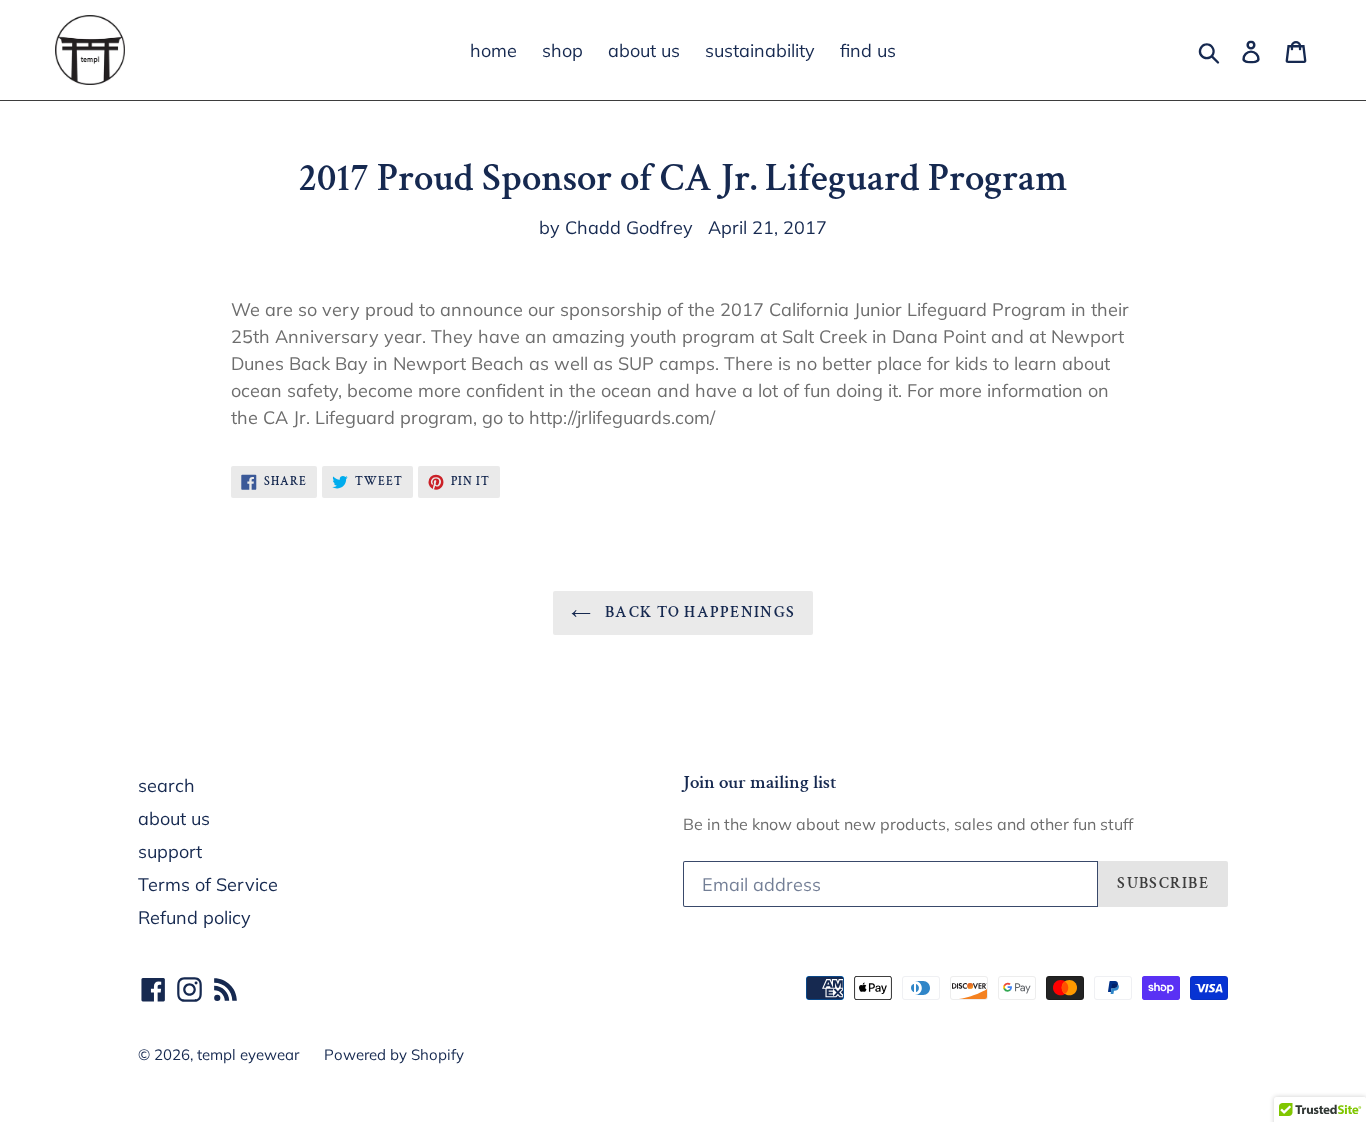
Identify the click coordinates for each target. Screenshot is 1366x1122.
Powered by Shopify (394, 1054)
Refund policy (194, 917)
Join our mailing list (760, 783)
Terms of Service (208, 884)
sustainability (760, 50)
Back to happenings (698, 612)
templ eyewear (248, 1054)
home (493, 50)
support (170, 851)
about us (644, 50)
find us (868, 50)
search (166, 785)
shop (562, 50)
